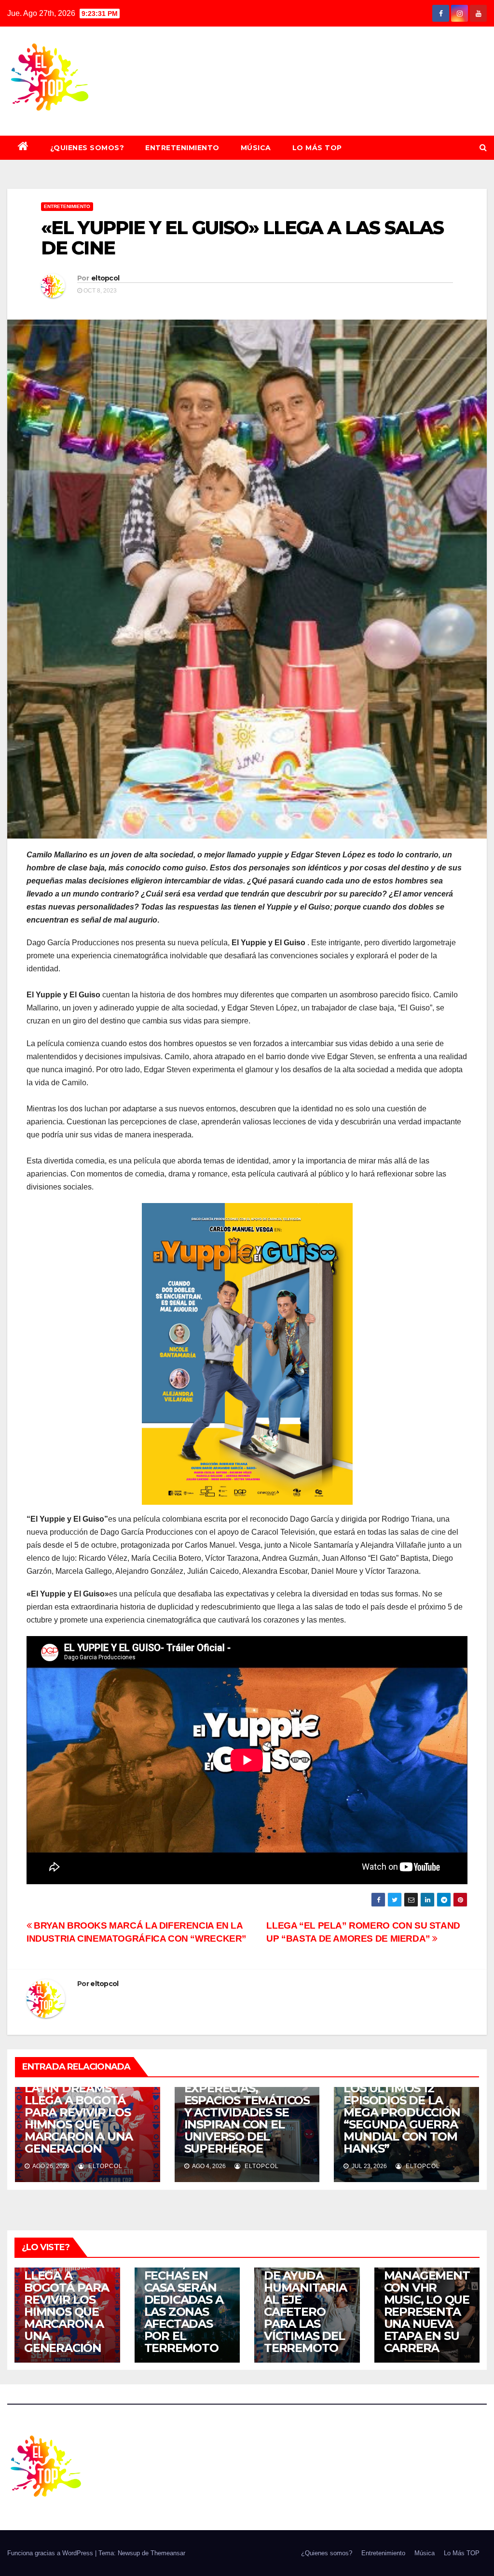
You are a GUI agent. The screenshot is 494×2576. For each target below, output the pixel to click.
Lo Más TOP (317, 148)
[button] (483, 147)
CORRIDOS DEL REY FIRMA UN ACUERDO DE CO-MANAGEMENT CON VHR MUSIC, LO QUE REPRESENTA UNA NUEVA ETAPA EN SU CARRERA (427, 2282)
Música (256, 148)
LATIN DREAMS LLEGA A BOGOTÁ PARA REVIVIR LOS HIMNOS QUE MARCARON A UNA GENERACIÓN (79, 2118)
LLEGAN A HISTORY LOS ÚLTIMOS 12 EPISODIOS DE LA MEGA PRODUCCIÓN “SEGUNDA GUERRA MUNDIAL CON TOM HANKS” (402, 2112)
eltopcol (105, 278)
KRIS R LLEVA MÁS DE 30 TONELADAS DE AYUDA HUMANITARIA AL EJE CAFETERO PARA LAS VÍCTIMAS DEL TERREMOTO (305, 2294)
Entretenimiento (182, 148)
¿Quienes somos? (87, 148)
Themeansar (168, 2553)
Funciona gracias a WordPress (51, 2553)
